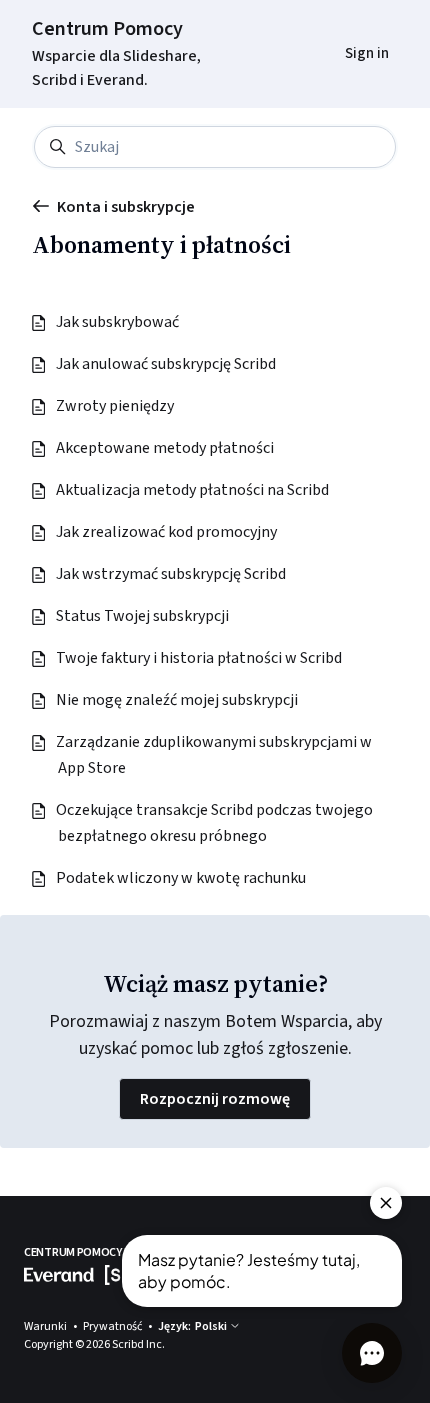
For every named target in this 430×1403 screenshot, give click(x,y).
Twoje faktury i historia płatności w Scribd (200, 658)
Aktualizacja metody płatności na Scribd (193, 490)
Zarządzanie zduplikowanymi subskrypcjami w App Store (215, 755)
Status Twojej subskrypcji (143, 616)
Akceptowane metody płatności (166, 448)
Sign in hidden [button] (351, 26)
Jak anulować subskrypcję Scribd (167, 364)
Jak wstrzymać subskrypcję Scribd (172, 574)
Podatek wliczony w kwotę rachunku (182, 878)
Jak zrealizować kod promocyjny (167, 532)
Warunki (46, 1326)
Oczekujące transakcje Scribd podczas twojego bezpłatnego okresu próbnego (215, 823)
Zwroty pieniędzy (116, 406)
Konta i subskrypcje (126, 207)
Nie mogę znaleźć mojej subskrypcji (178, 700)
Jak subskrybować (118, 322)
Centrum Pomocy (107, 29)
